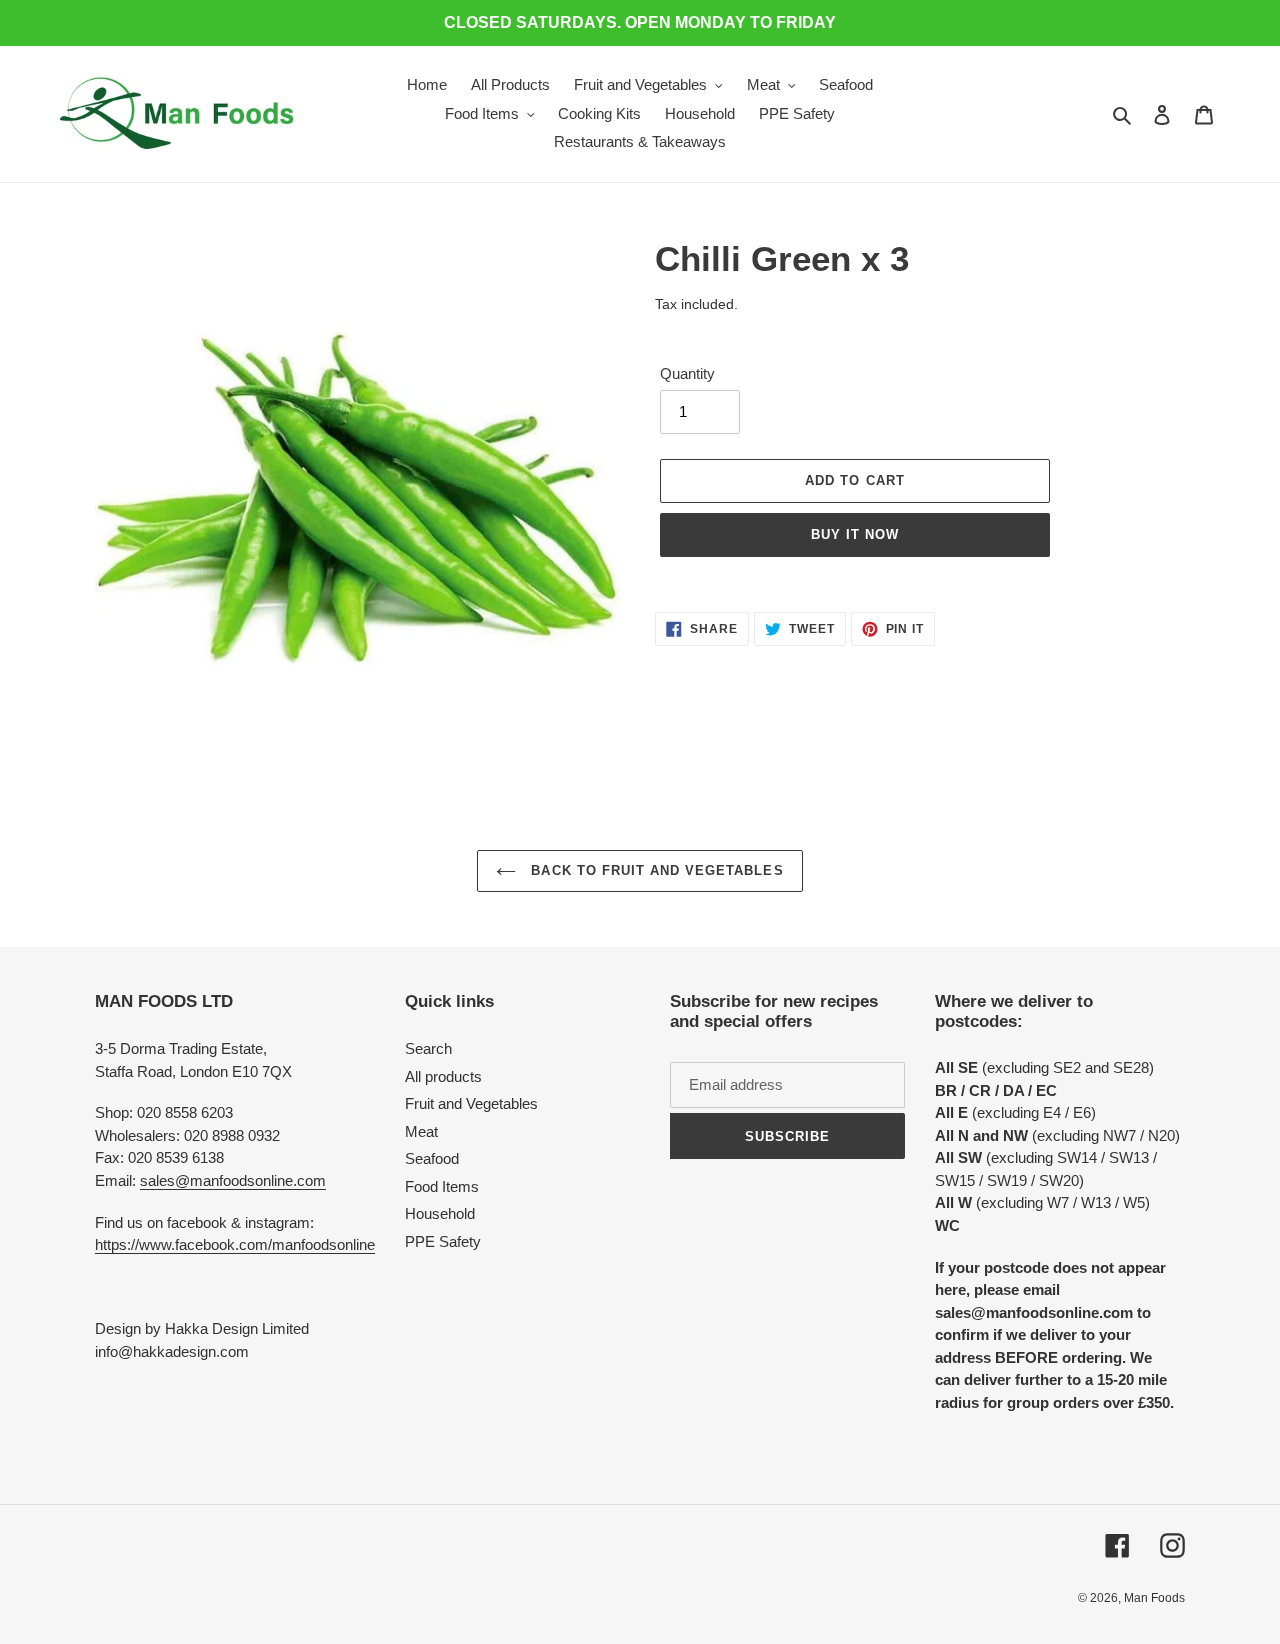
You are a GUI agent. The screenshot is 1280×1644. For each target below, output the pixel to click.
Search (428, 1048)
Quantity (687, 373)
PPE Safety (443, 1241)
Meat (421, 1131)
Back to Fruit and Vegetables (654, 870)
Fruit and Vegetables (471, 1103)
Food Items (442, 1186)
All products (443, 1076)
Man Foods (1154, 1598)
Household (440, 1213)
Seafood (432, 1158)
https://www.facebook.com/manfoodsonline (235, 1244)
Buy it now (855, 534)
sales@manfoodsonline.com (233, 1180)
